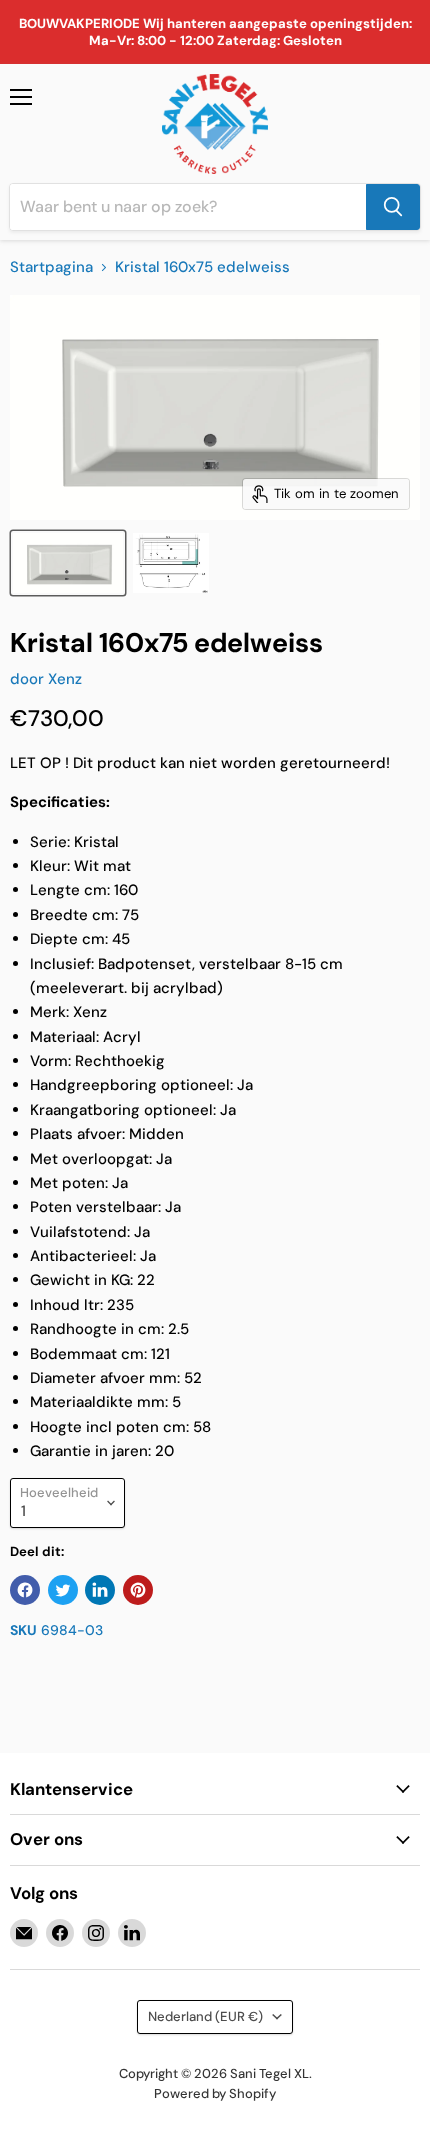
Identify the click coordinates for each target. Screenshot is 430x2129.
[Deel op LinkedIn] (100, 1590)
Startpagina (51, 267)
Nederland (205, 2016)
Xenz (65, 679)
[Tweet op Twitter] (63, 1590)
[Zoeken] (393, 207)
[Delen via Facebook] (25, 1590)
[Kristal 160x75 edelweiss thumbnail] (68, 563)
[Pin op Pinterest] (138, 1590)
